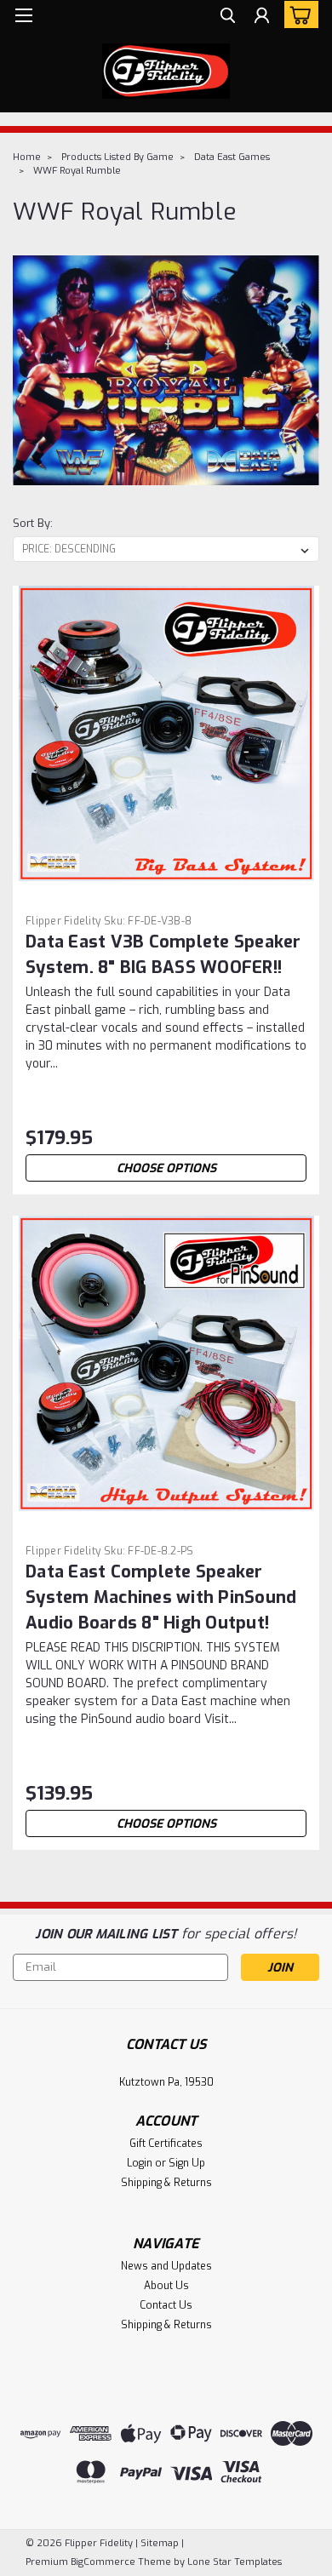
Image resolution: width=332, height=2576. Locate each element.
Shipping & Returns (166, 2183)
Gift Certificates (166, 2144)
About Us (166, 2286)
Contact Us (166, 2305)
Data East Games (232, 157)
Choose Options (166, 1168)
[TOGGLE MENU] (23, 15)
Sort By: (33, 523)
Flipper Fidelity (63, 921)
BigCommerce (103, 2562)
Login (140, 2163)
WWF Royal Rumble (77, 171)
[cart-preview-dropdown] (298, 14)
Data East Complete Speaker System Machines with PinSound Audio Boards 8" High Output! (161, 1597)
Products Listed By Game (117, 157)
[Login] (262, 17)
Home (27, 157)
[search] (228, 17)
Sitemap (160, 2543)
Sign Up (187, 2163)
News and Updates (166, 2266)
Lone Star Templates (235, 2562)
